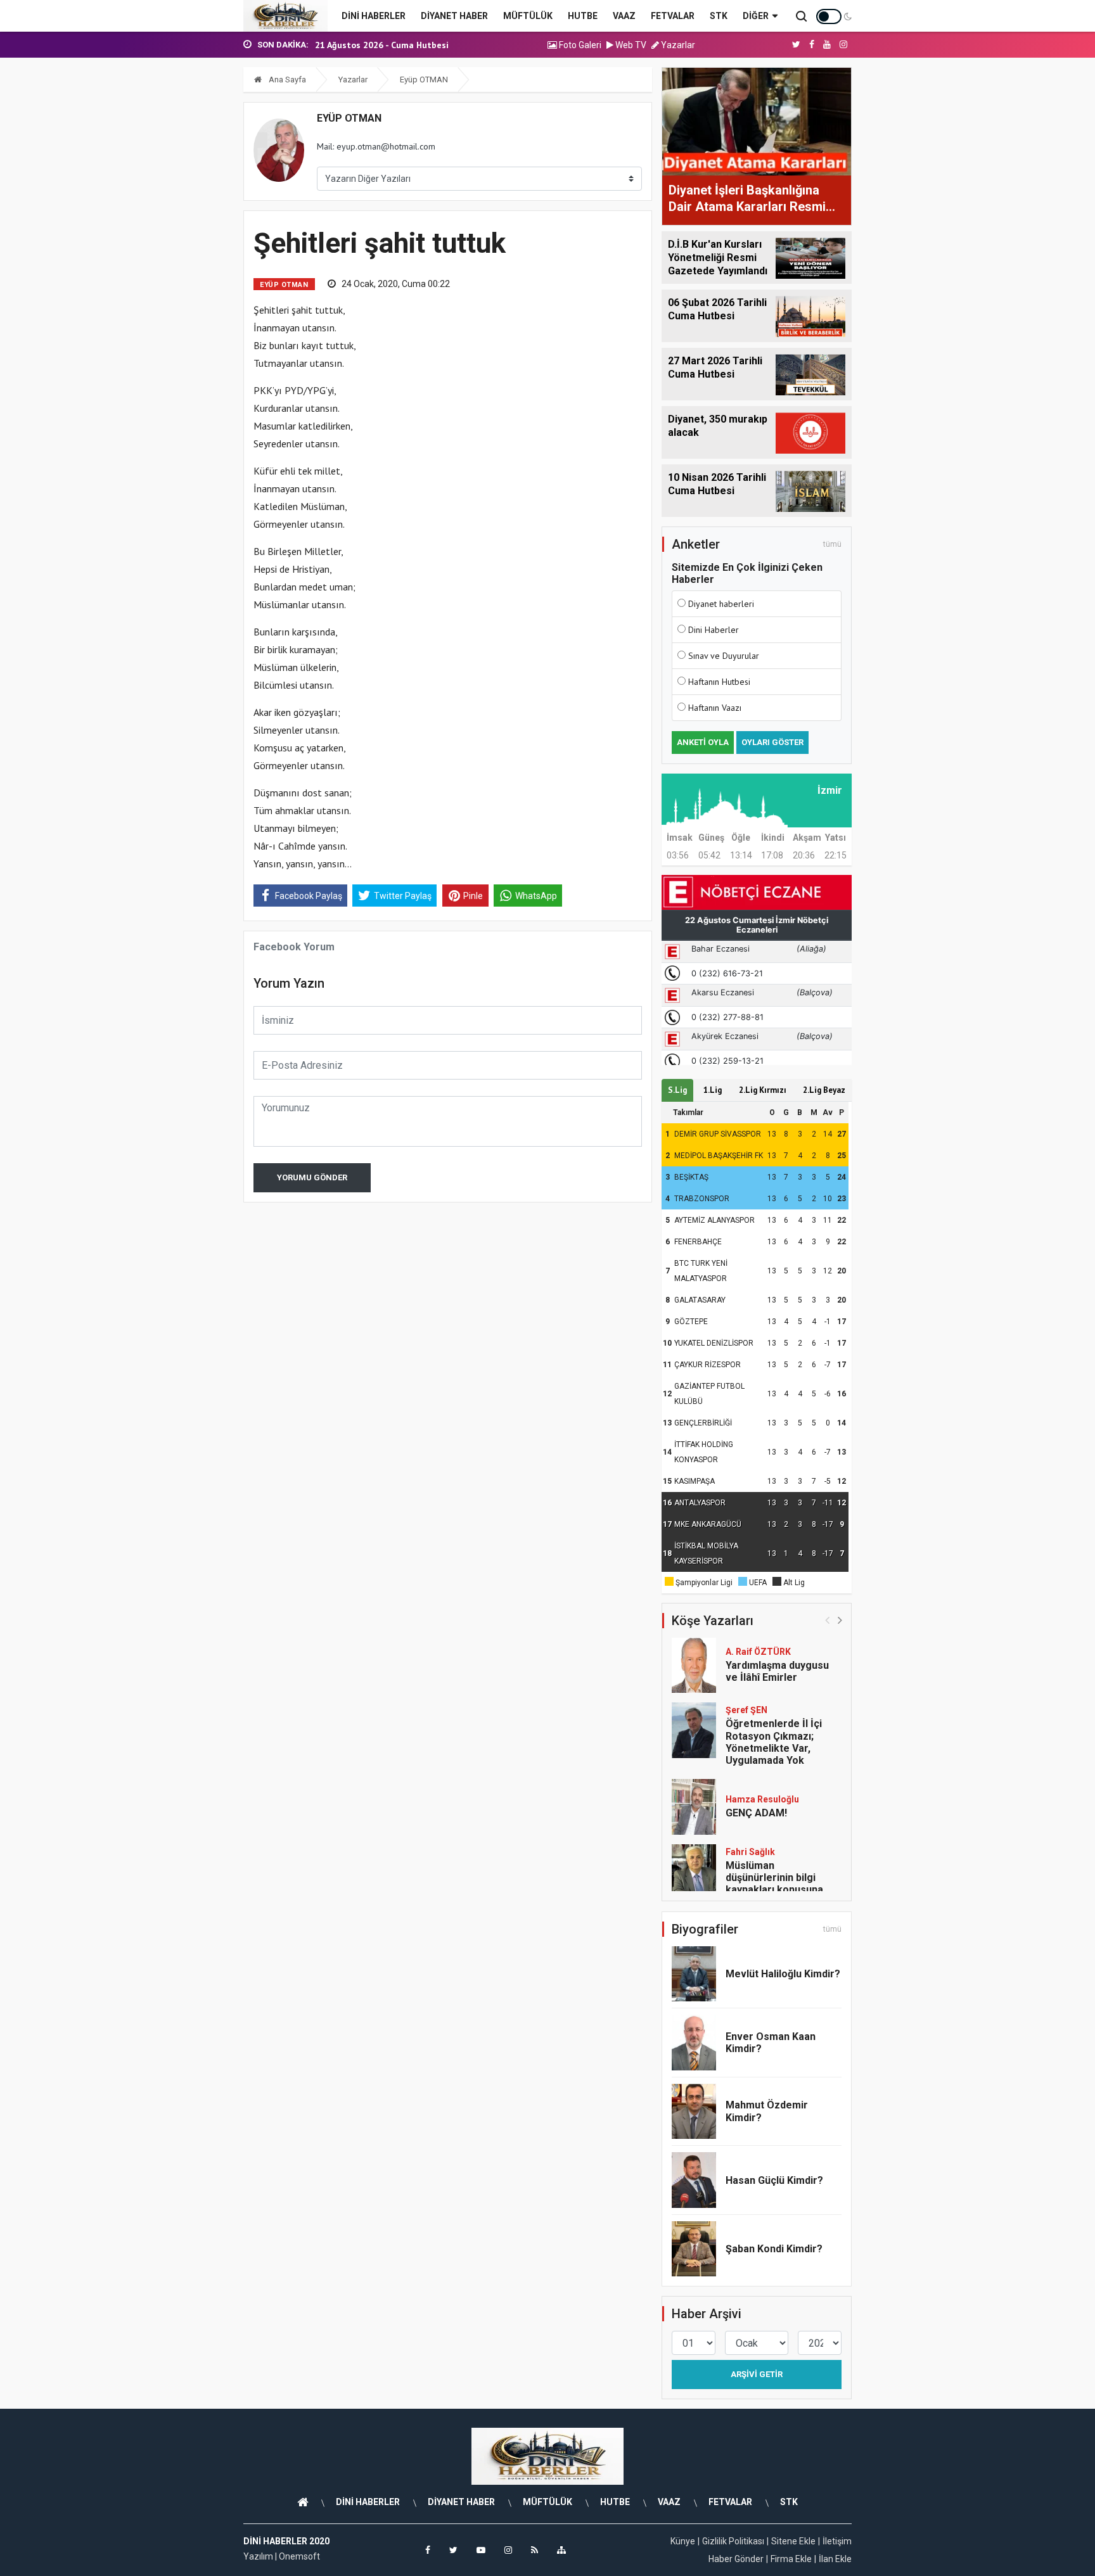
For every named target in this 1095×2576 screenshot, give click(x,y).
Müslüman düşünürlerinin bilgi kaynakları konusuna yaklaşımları (774, 1884)
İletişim (837, 2541)
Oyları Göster (772, 742)
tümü (832, 544)
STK (719, 16)
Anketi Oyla (703, 742)
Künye (683, 2541)
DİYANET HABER (454, 16)
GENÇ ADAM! (756, 1813)
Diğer (756, 16)
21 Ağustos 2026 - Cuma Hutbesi (382, 45)
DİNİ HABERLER (374, 16)
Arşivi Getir (757, 2374)
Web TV (630, 45)
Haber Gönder (736, 2559)
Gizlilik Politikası (733, 2541)
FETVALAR (673, 16)
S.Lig (677, 1090)
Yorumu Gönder (312, 1177)
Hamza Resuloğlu (762, 1799)
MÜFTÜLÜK (528, 16)
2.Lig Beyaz (824, 1090)
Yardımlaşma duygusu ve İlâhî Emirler (777, 1671)
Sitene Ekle (793, 2541)
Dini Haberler (714, 630)
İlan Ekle (835, 2559)
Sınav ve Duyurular (724, 656)
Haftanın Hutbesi (719, 682)
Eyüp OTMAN (424, 80)
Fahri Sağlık (750, 1852)
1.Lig (713, 1090)
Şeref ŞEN (746, 1710)
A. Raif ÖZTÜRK (758, 1652)
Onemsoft (299, 2556)
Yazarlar (677, 45)
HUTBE (583, 16)
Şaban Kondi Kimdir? (774, 2249)
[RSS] (535, 2550)
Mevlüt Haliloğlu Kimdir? (783, 1974)
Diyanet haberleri (721, 604)
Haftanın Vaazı (715, 708)
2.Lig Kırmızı (763, 1090)
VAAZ (624, 16)
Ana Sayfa (286, 80)
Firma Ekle (791, 2559)
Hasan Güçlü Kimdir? (774, 2180)
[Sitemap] (561, 2550)
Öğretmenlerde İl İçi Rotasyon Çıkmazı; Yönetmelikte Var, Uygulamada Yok (774, 1742)
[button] (840, 1620)
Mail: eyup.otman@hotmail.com (376, 146)
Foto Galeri (579, 45)
